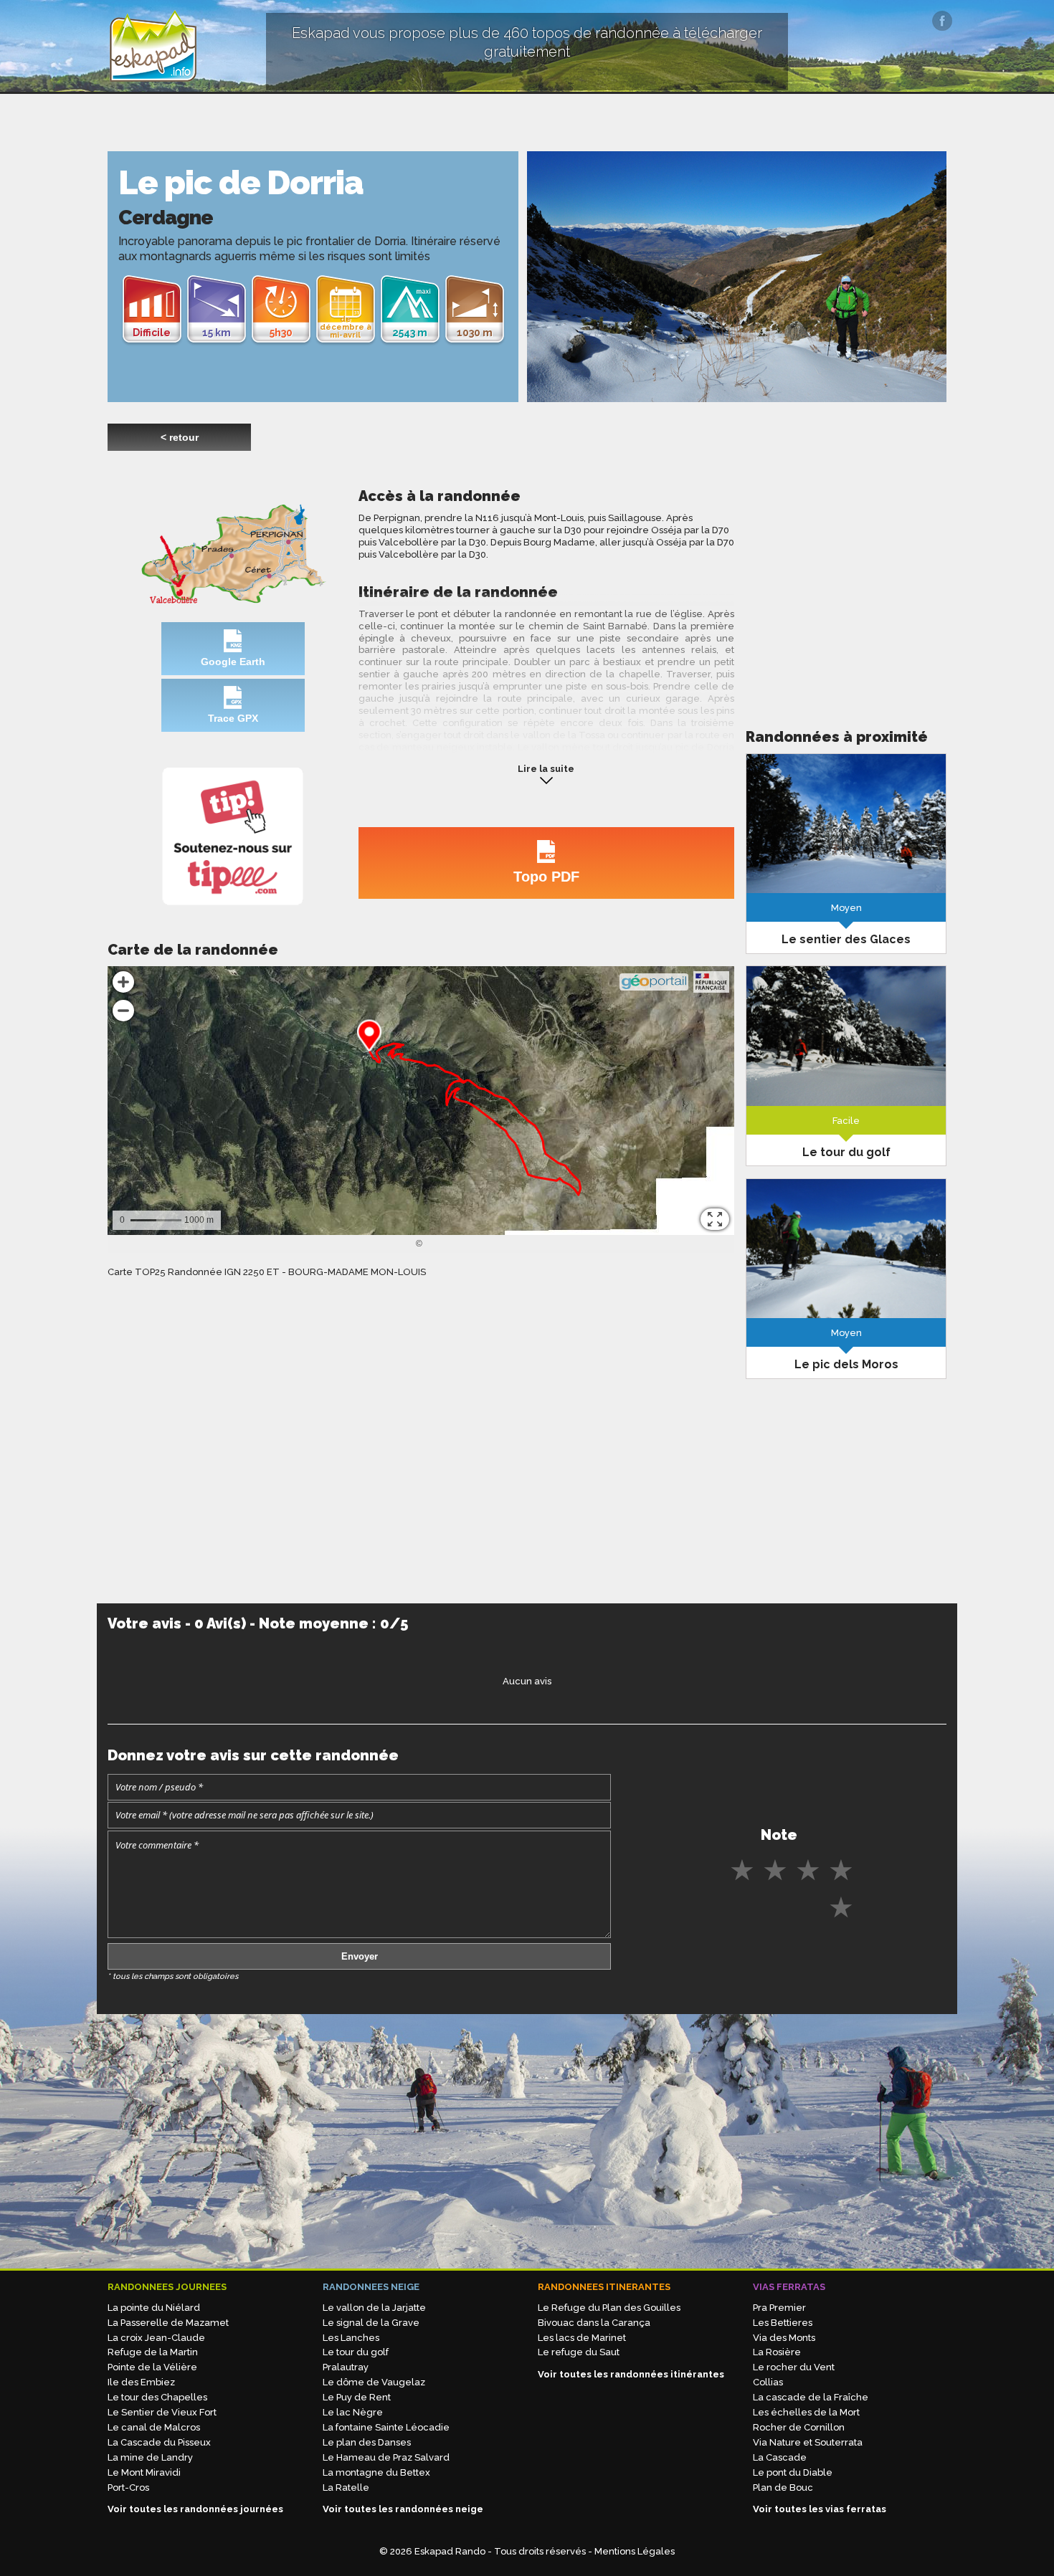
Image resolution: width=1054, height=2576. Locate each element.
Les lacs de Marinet (582, 2338)
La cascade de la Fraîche (811, 2397)
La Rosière (777, 2352)
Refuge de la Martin (153, 2352)
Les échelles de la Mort (806, 2412)
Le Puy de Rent (357, 2397)
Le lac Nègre (353, 2412)
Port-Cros (128, 2487)
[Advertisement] (846, 587)
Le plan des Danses (367, 2442)
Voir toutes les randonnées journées (195, 2509)
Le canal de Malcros (154, 2427)
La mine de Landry (150, 2457)
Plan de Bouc (783, 2487)
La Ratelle (346, 2487)
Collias (768, 2382)
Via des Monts (784, 2338)
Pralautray (346, 2367)
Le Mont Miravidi (144, 2472)
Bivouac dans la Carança (594, 2323)
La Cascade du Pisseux (159, 2442)
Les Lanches (351, 2338)
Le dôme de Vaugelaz (374, 2382)
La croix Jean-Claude (156, 2338)
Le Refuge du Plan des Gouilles (609, 2308)
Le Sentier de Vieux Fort (162, 2412)
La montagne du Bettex (376, 2472)
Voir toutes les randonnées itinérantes (631, 2374)
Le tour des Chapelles (157, 2397)
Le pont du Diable (793, 2472)
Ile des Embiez (141, 2382)
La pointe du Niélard (154, 2308)
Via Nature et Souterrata (808, 2442)
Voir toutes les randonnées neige (403, 2509)
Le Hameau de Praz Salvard (386, 2457)
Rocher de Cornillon (799, 2427)
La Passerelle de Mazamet (168, 2323)
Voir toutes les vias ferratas (820, 2509)
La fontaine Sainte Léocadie (386, 2427)
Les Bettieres (783, 2323)
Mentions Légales (635, 2551)
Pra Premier (779, 2308)
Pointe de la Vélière (152, 2367)
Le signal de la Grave (371, 2323)
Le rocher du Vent (794, 2367)
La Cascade (780, 2457)
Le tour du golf (356, 2352)
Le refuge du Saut (579, 2352)
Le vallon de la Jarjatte (374, 2308)
